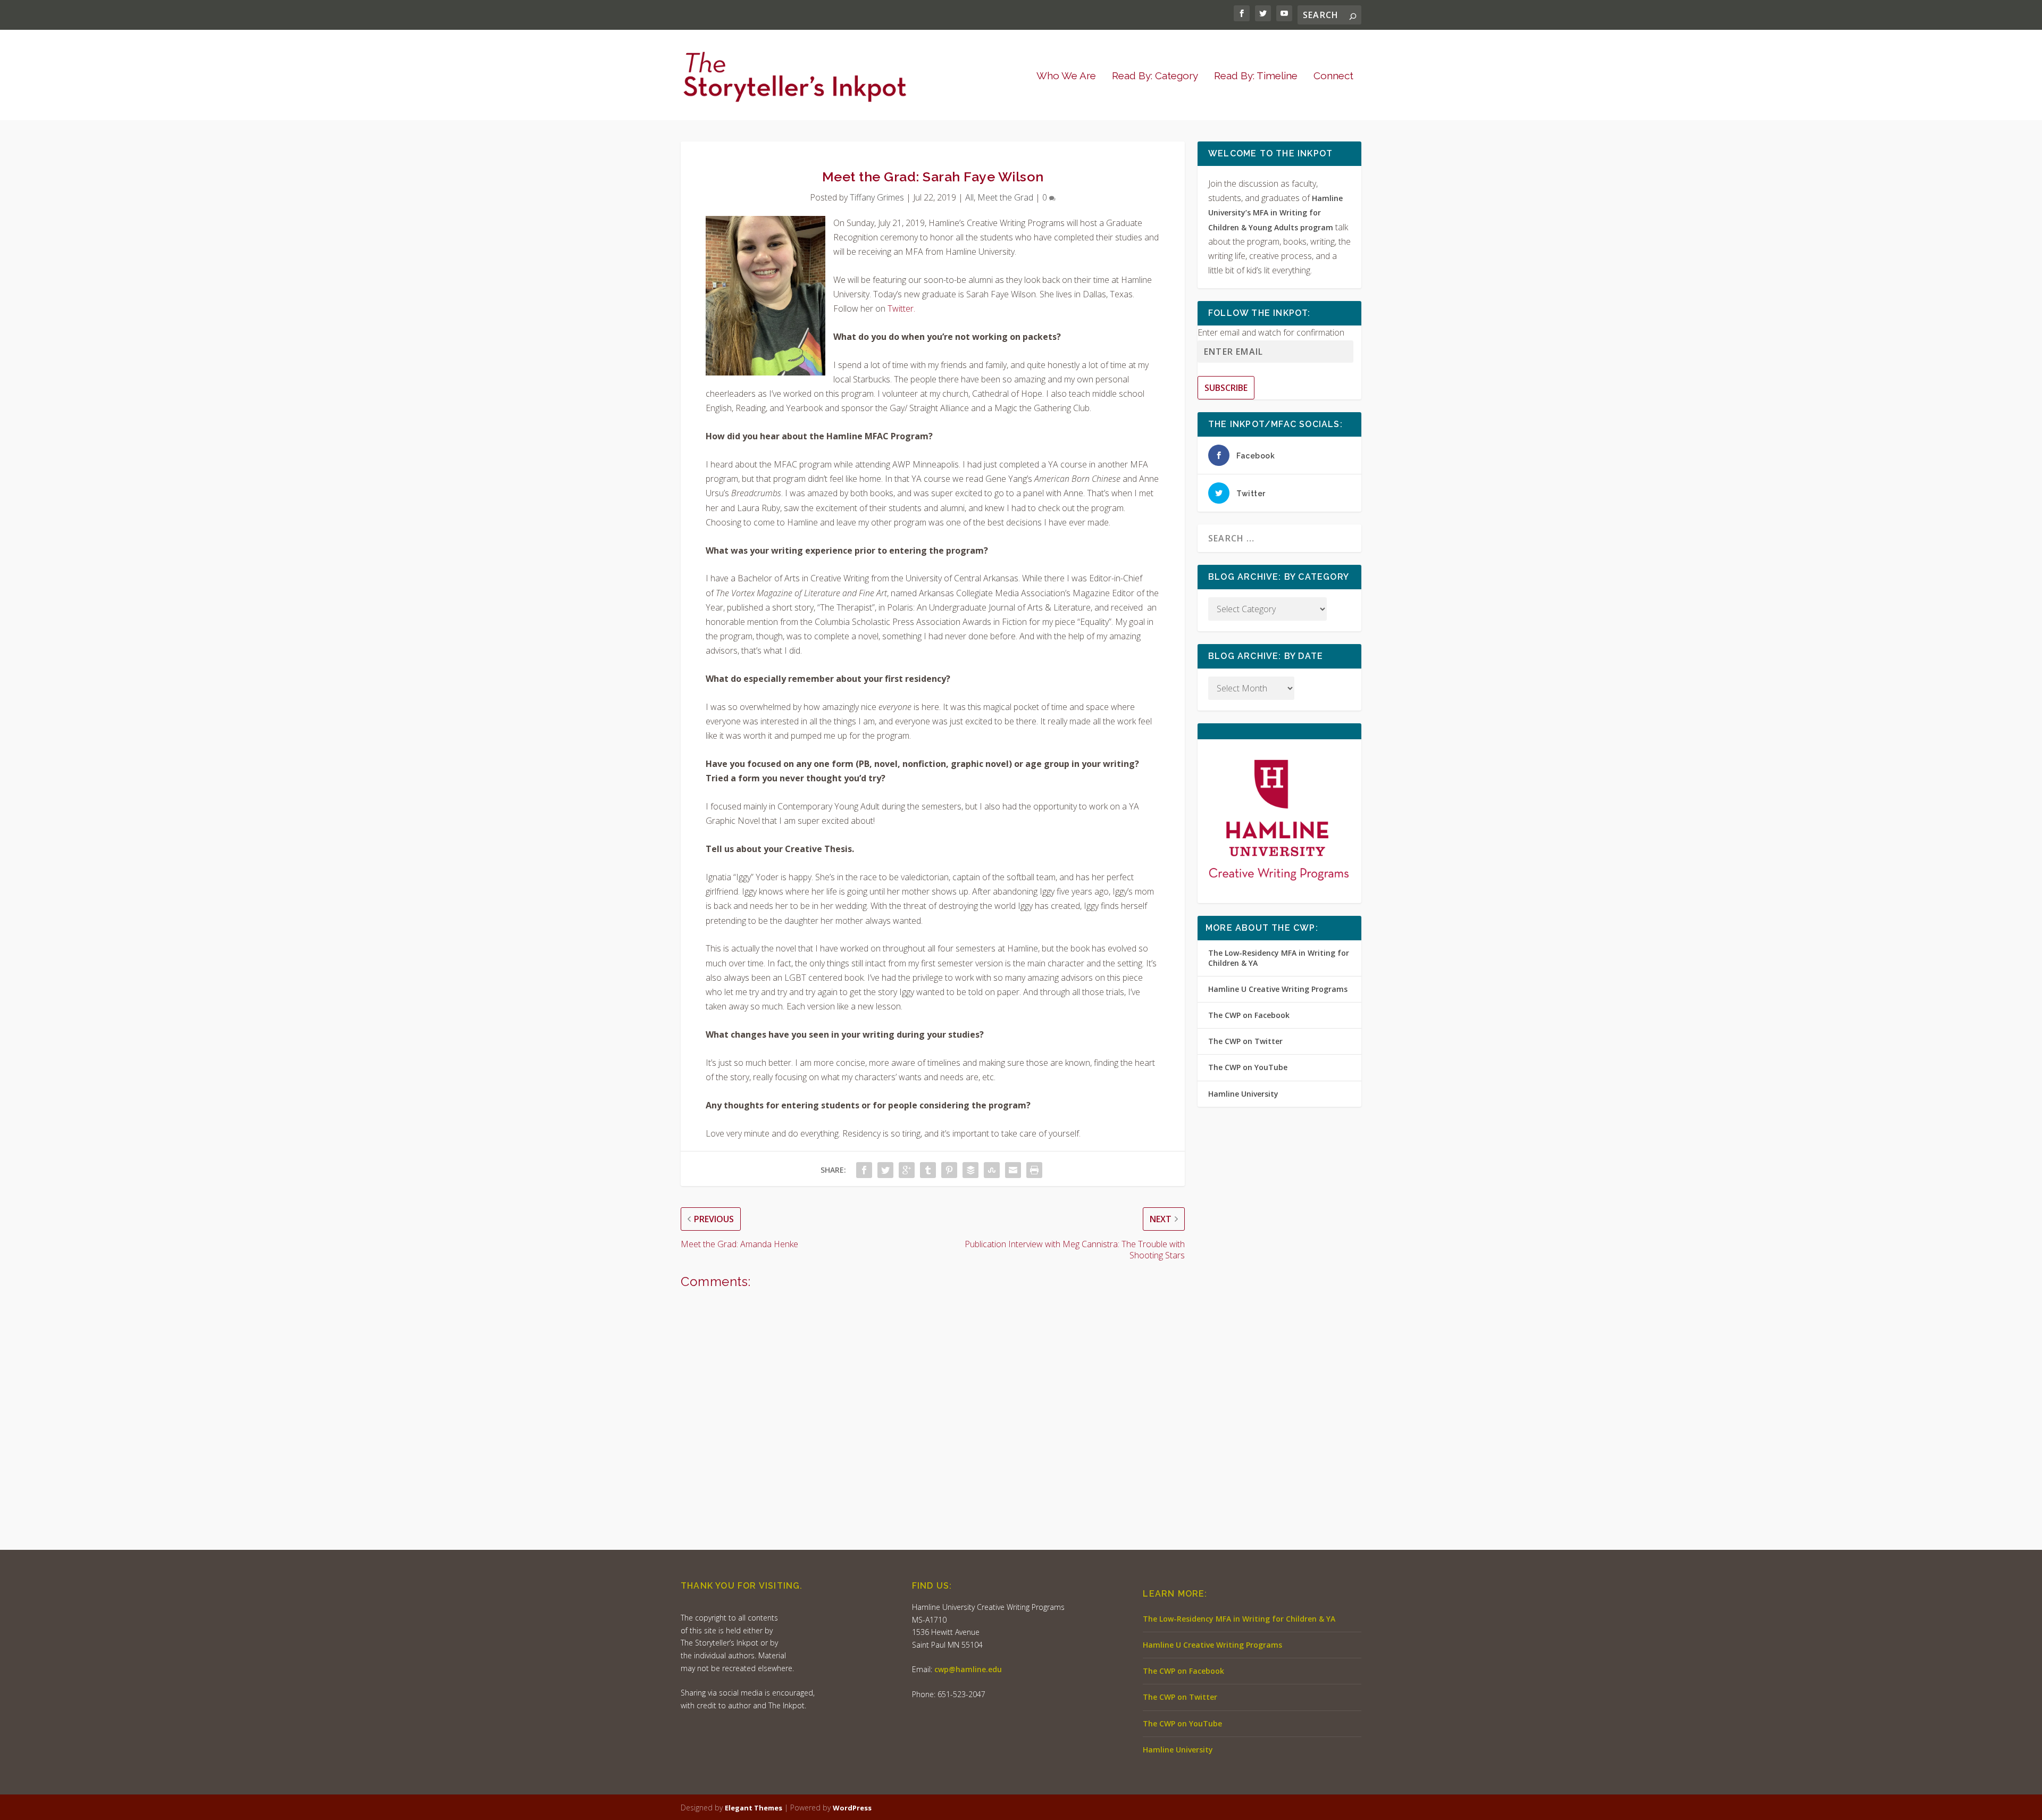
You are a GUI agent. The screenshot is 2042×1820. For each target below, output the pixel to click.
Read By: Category (1155, 76)
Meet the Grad (1005, 197)
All (969, 197)
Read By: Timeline (1256, 76)
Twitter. (901, 308)
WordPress (852, 1808)
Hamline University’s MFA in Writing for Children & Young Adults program (1275, 212)
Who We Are (1066, 76)
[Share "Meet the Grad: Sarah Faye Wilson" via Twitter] (885, 1170)
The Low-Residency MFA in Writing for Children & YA (1279, 958)
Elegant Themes (754, 1808)
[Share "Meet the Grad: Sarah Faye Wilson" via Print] (1034, 1170)
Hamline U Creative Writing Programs (1278, 989)
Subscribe (1226, 388)
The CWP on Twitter (1245, 1041)
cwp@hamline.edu (968, 1669)
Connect (1333, 76)
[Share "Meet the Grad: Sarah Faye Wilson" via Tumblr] (928, 1170)
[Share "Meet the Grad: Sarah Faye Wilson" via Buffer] (970, 1170)
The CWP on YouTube (1248, 1067)
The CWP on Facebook (1249, 1015)
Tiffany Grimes (877, 197)
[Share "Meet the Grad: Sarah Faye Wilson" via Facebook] (864, 1170)
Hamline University (1243, 1094)
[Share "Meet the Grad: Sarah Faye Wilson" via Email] (1013, 1170)
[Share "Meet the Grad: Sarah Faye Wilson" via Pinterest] (949, 1170)
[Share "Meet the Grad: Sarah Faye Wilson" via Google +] (907, 1170)
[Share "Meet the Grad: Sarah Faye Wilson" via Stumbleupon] (992, 1170)
